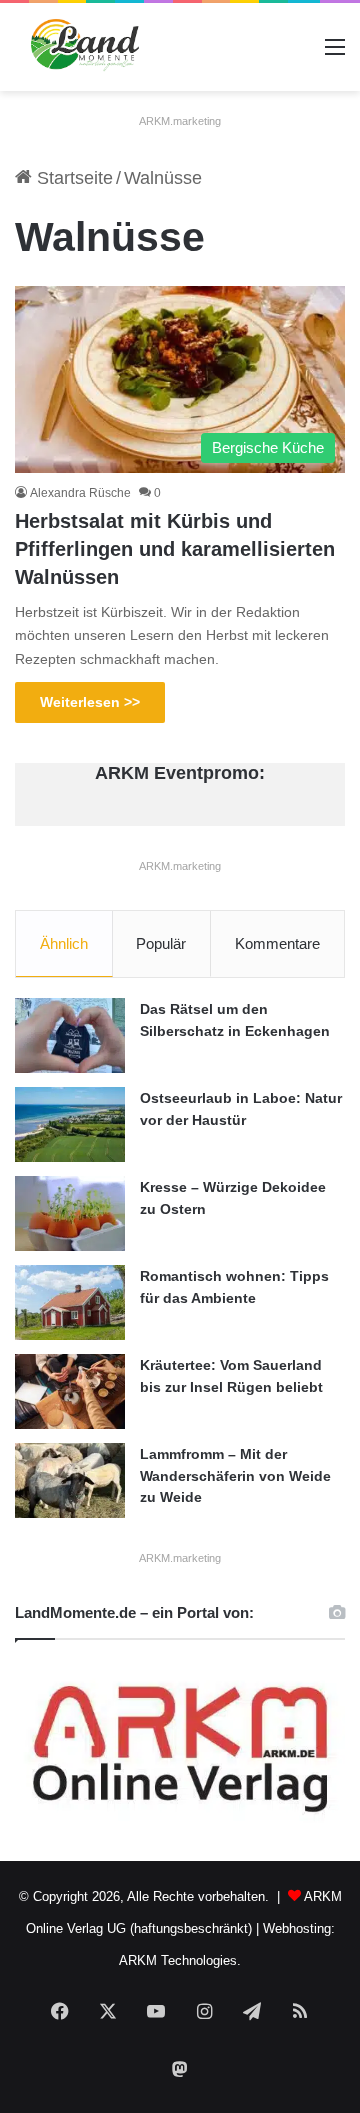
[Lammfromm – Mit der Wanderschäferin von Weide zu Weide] (70, 1480)
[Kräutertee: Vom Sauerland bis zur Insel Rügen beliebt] (70, 1391)
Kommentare (277, 943)
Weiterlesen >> (90, 702)
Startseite (72, 178)
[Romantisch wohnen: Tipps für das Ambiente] (70, 1302)
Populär (161, 943)
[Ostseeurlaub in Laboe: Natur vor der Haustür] (70, 1124)
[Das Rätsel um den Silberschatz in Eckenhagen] (70, 1035)
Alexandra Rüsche (80, 493)
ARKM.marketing (180, 121)
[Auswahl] (335, 54)
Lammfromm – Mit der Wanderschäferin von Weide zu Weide (235, 1475)
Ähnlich (64, 943)
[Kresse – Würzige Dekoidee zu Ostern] (70, 1213)
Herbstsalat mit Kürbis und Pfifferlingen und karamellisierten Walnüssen (175, 549)
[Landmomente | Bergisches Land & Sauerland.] (79, 47)
